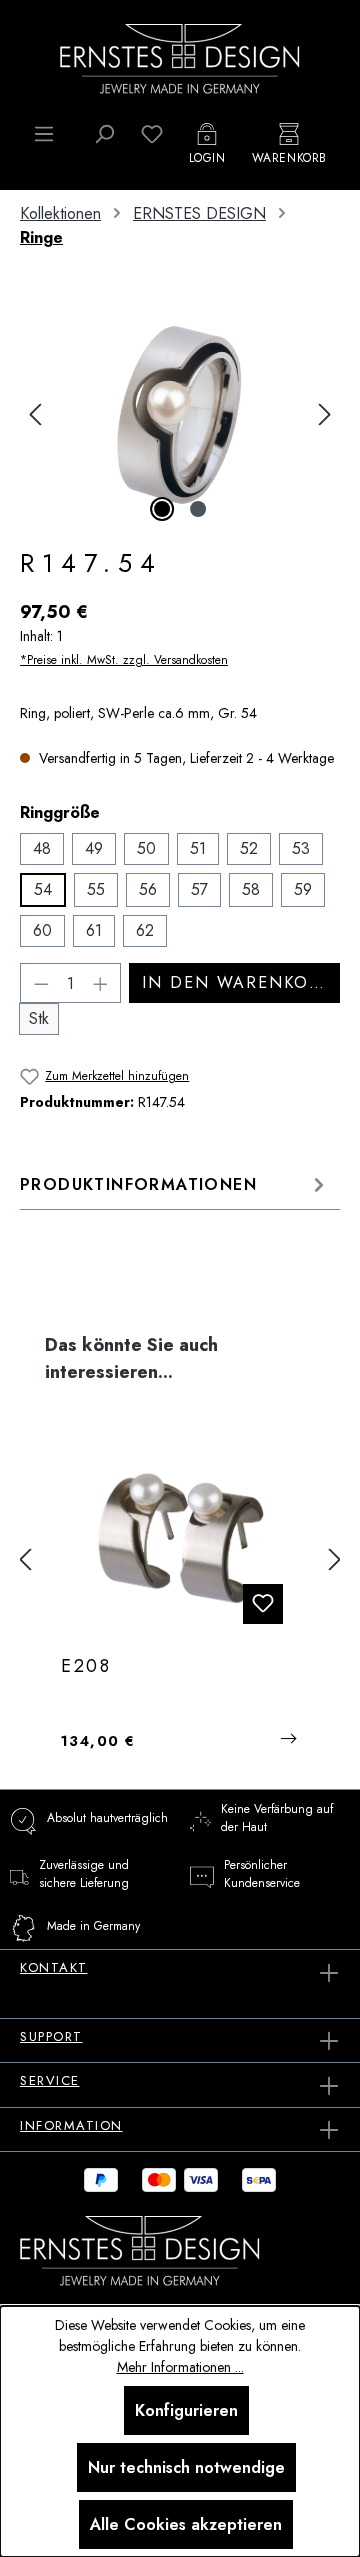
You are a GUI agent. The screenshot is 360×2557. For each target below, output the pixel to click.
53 (301, 848)
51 (198, 848)
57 (199, 889)
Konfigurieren (186, 2410)
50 (146, 848)
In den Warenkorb (237, 982)
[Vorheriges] (35, 414)
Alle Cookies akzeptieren (186, 2524)
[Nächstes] (325, 414)
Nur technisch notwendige (186, 2467)
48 (42, 848)
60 (42, 930)
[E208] (180, 1540)
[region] (180, 414)
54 (43, 889)
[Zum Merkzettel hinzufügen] (263, 1604)
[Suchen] (104, 134)
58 (251, 889)
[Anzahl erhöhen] (101, 983)
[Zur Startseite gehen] (180, 57)
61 (94, 930)
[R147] (179, 414)
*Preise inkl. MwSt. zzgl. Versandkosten (124, 660)
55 (96, 889)
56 (148, 889)
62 (145, 930)
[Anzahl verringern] (41, 983)
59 (303, 889)
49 (94, 848)
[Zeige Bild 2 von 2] (198, 509)
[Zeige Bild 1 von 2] (162, 509)
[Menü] (44, 134)
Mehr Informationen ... (180, 2367)
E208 (86, 1667)
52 (249, 848)
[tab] (175, 1184)
